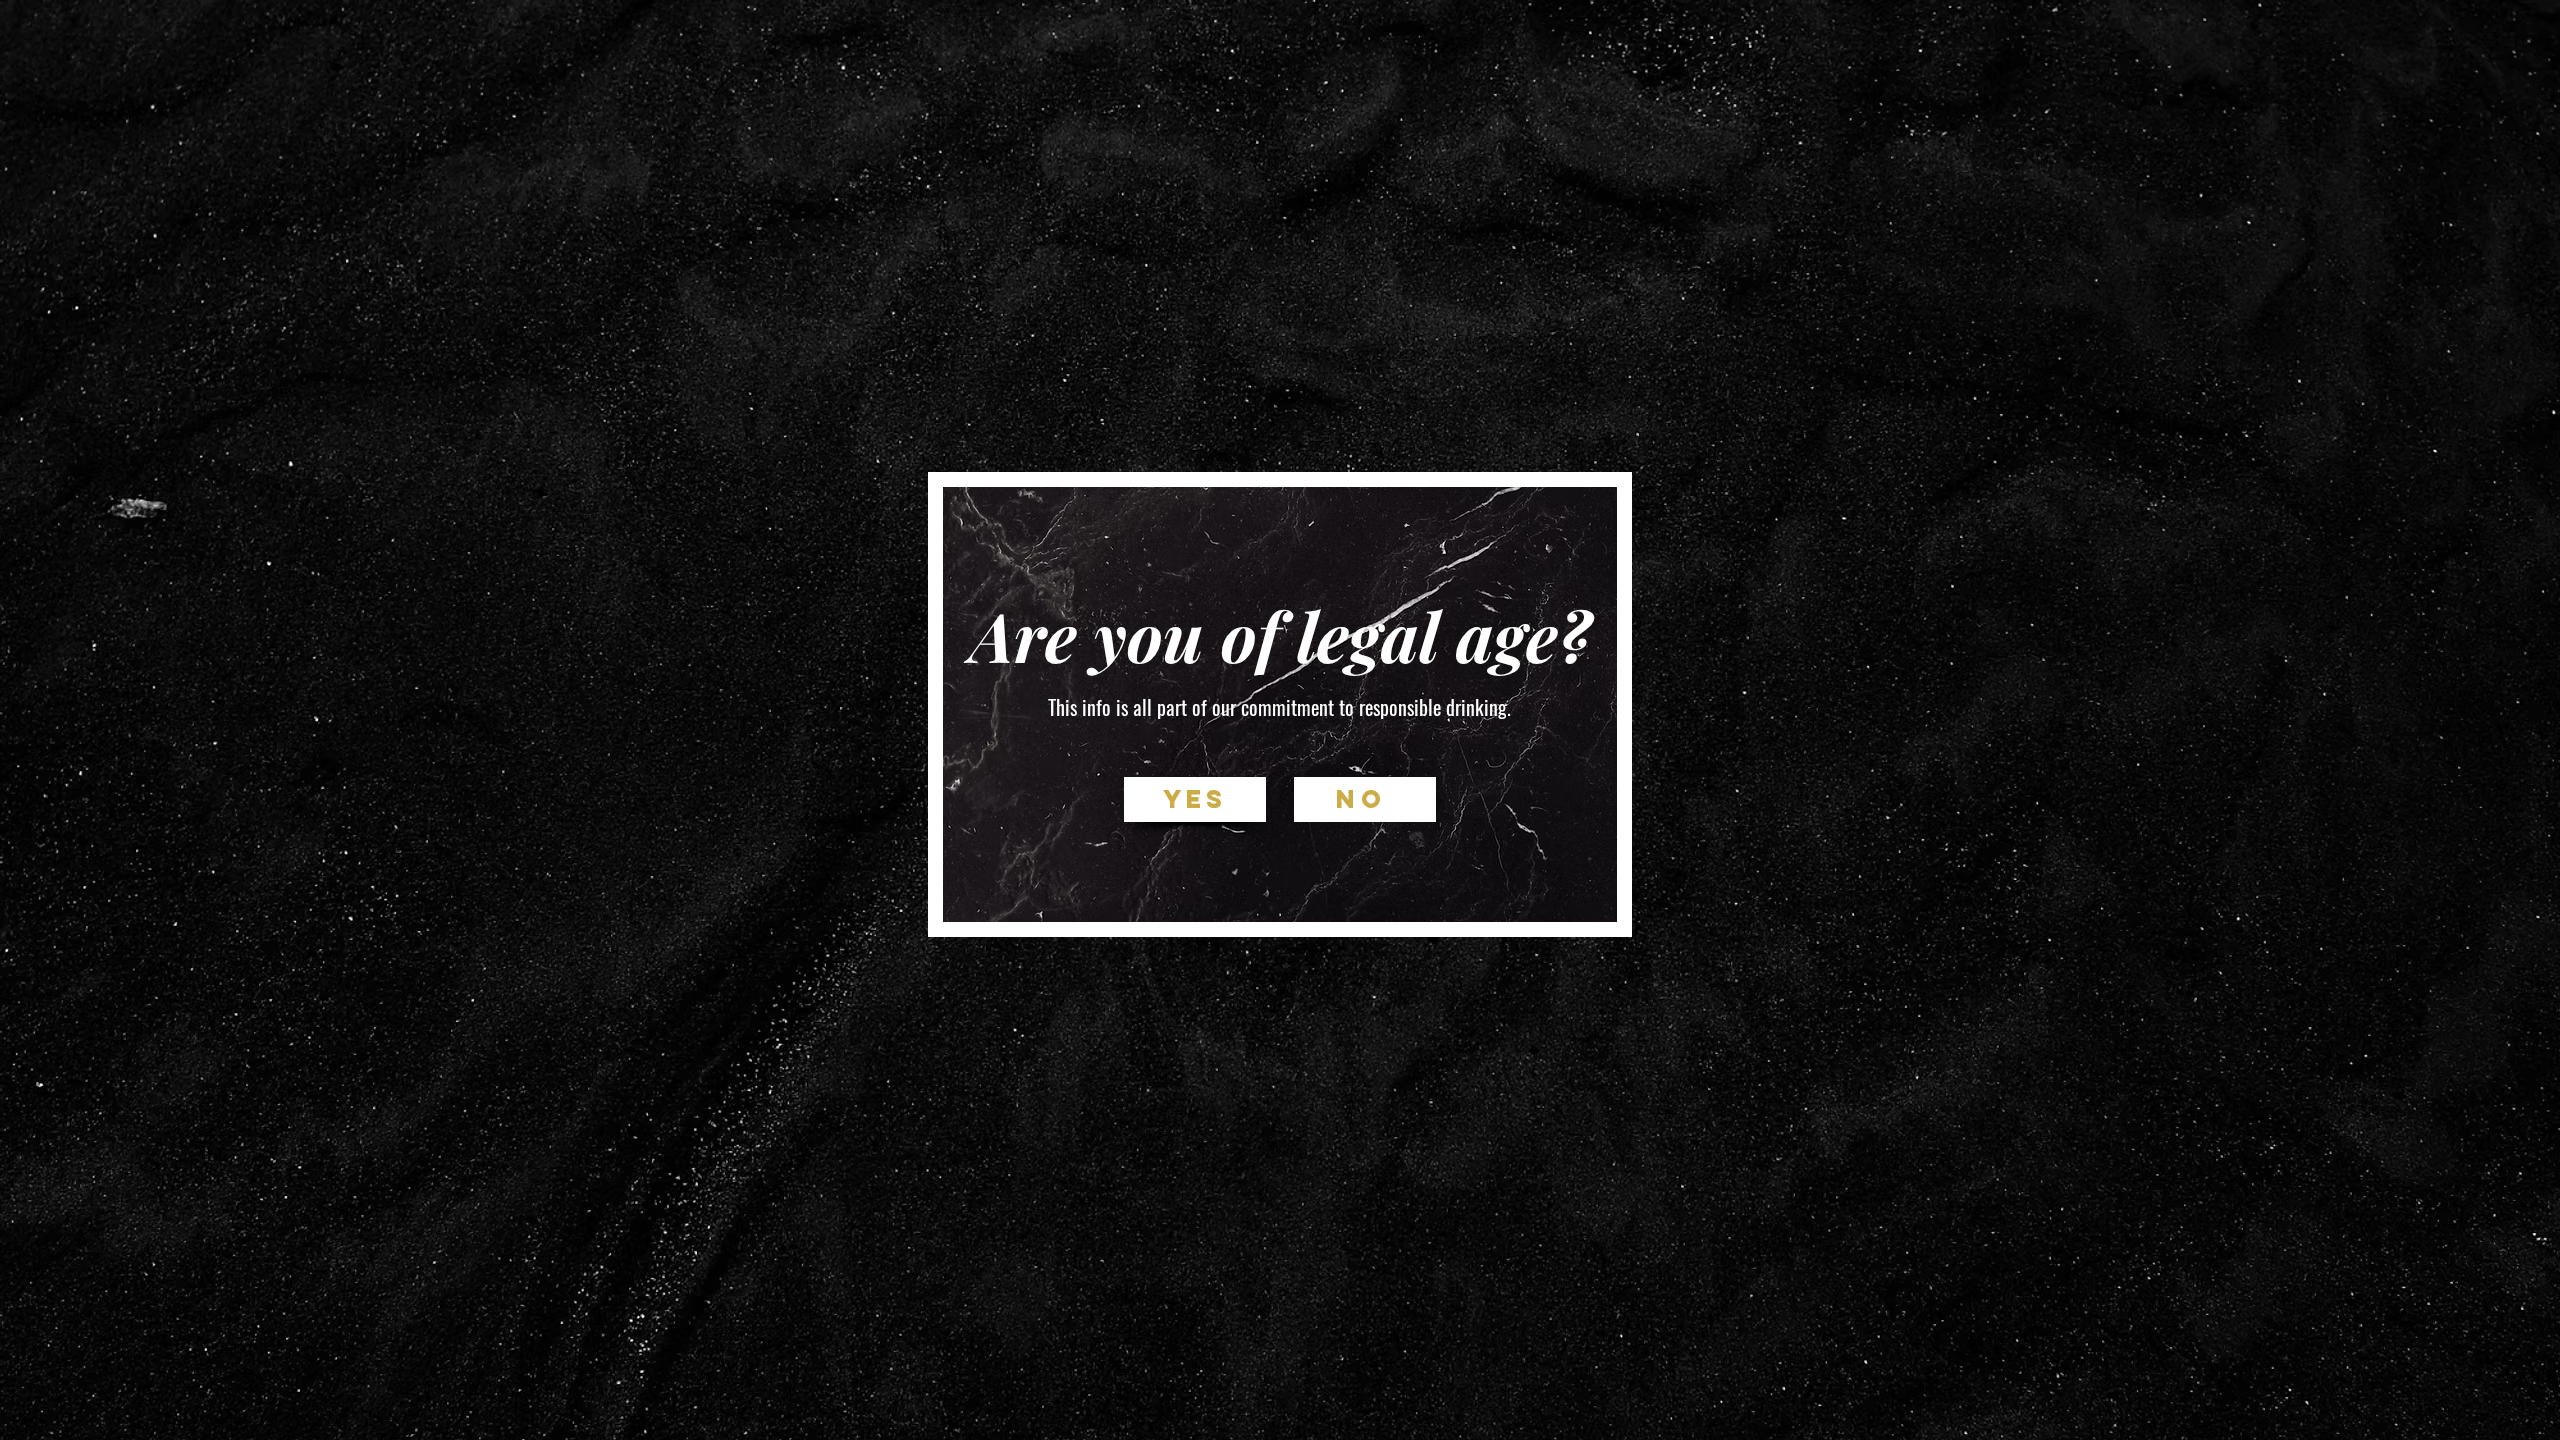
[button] (1195, 799)
